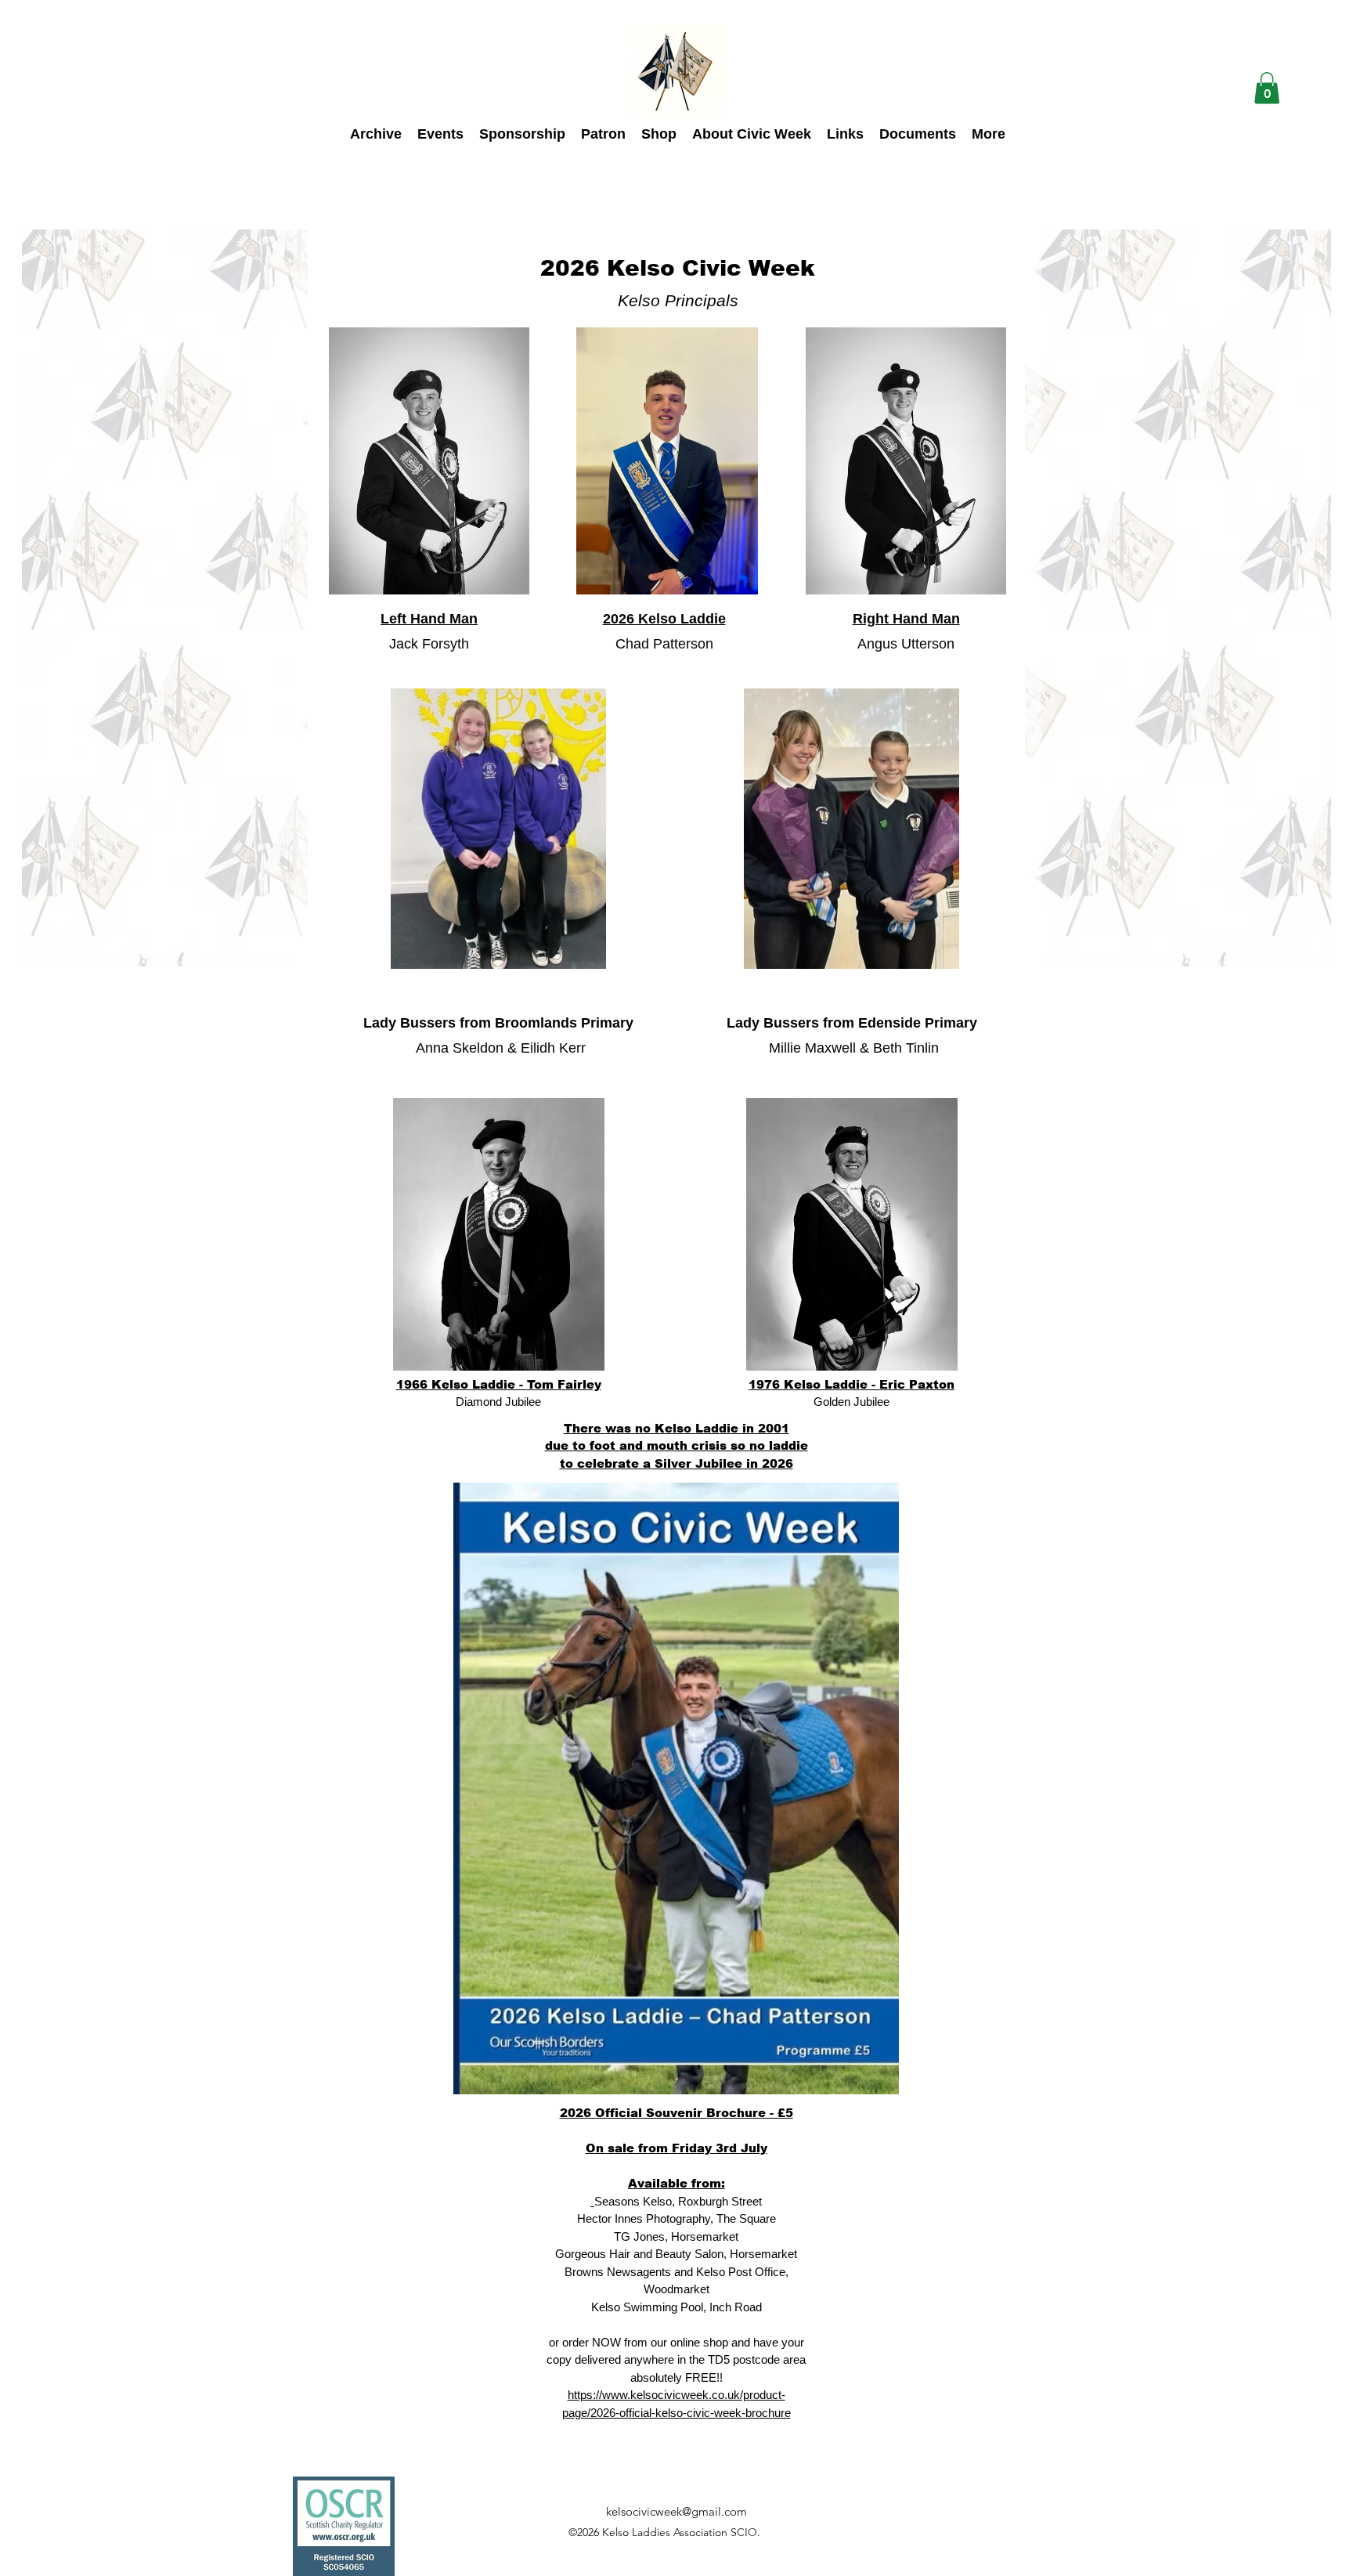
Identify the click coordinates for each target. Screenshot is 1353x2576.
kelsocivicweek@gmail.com (676, 2511)
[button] (1267, 88)
